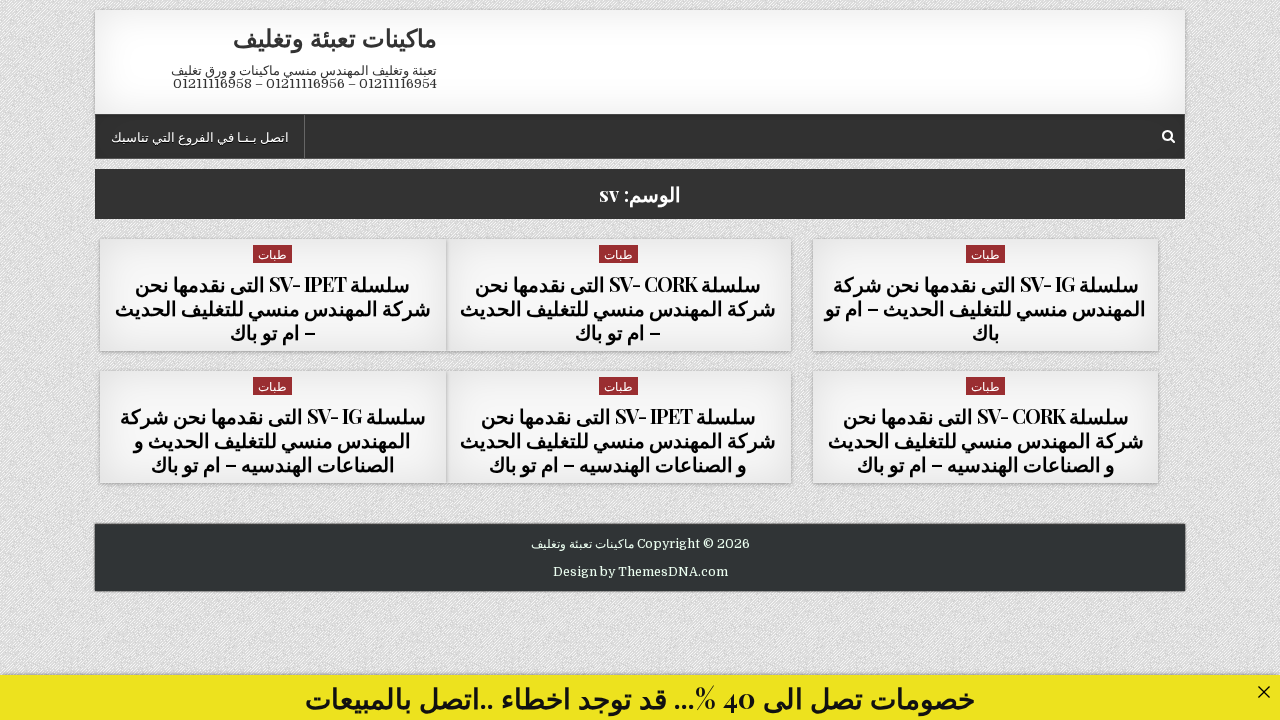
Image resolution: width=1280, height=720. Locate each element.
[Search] (1168, 136)
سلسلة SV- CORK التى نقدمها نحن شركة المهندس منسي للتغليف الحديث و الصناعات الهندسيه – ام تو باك (986, 439)
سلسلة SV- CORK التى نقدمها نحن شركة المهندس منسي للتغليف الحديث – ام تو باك (618, 307)
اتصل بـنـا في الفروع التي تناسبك (200, 136)
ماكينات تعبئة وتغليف (335, 37)
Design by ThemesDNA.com (640, 572)
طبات (985, 253)
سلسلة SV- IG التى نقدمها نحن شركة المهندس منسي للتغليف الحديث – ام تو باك (985, 307)
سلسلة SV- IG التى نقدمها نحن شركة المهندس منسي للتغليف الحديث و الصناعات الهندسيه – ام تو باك (273, 439)
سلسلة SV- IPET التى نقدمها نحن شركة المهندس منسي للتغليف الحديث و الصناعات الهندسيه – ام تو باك (618, 439)
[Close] (1263, 691)
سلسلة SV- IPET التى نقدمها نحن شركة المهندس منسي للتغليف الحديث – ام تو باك (273, 307)
